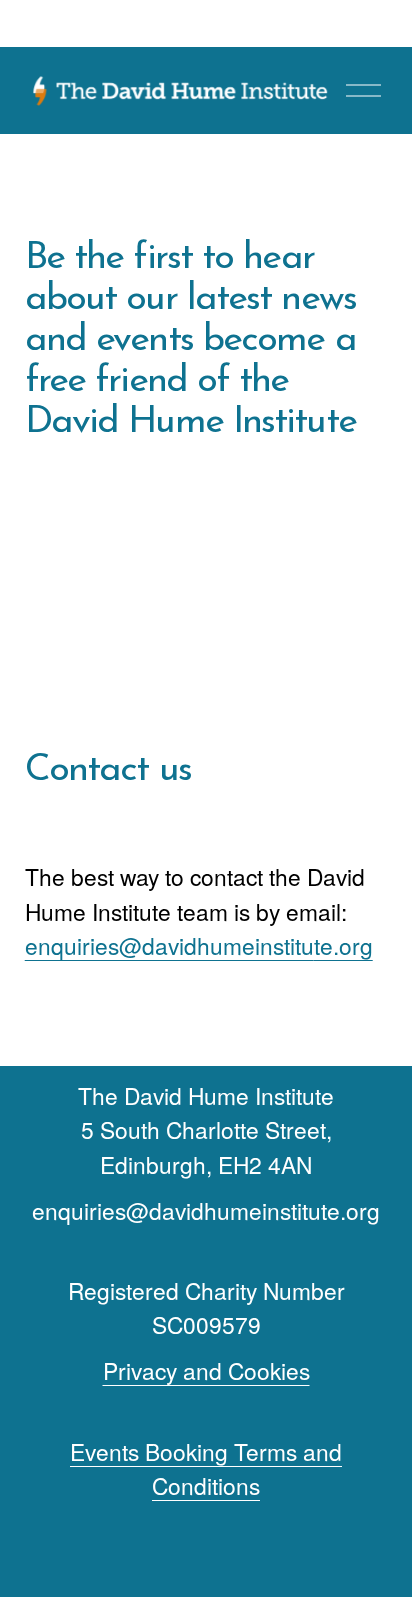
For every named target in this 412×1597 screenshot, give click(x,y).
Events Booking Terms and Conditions (206, 1468)
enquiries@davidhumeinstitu (169, 945)
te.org (343, 945)
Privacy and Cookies (206, 1370)
